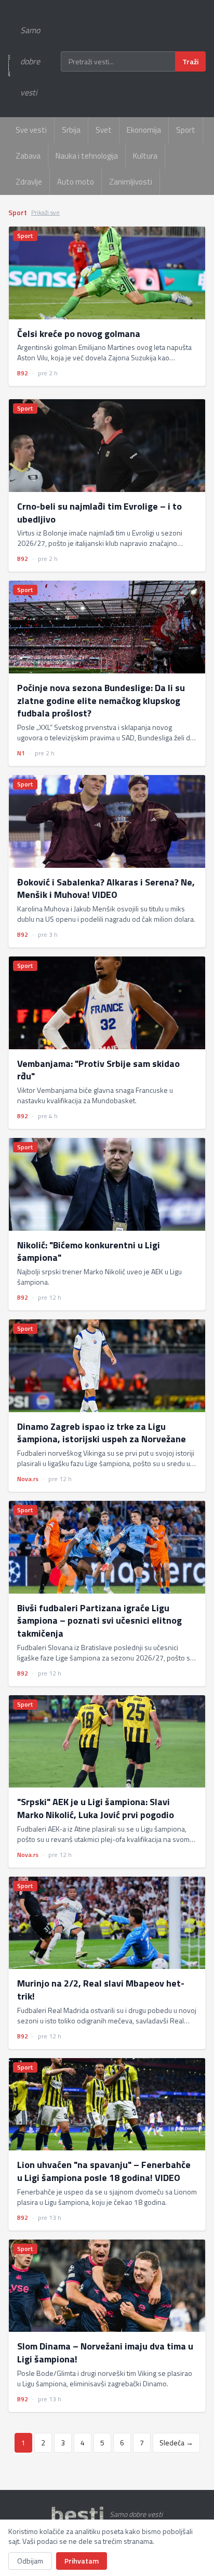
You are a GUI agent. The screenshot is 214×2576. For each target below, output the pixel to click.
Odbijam (30, 2561)
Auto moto (76, 182)
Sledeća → (176, 2443)
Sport (186, 130)
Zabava (28, 156)
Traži (190, 61)
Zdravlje (29, 182)
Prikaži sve (45, 213)
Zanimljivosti (131, 182)
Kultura (145, 156)
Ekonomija (144, 130)
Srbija (71, 130)
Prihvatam (82, 2561)
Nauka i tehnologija (87, 156)
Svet (104, 130)
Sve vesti (31, 130)
